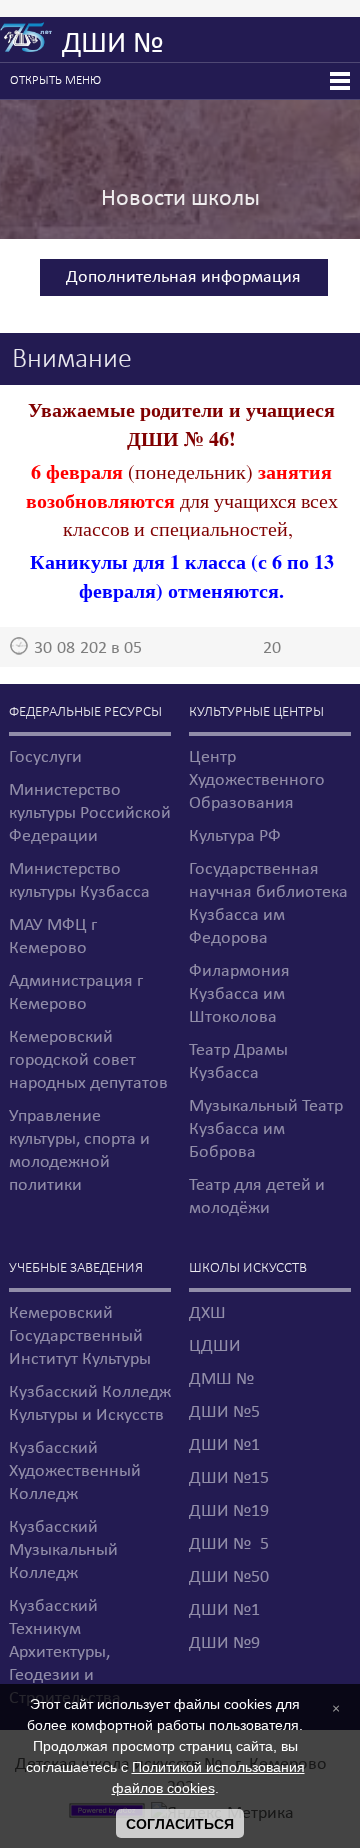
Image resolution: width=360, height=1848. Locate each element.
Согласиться (180, 1824)
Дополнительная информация (183, 277)
